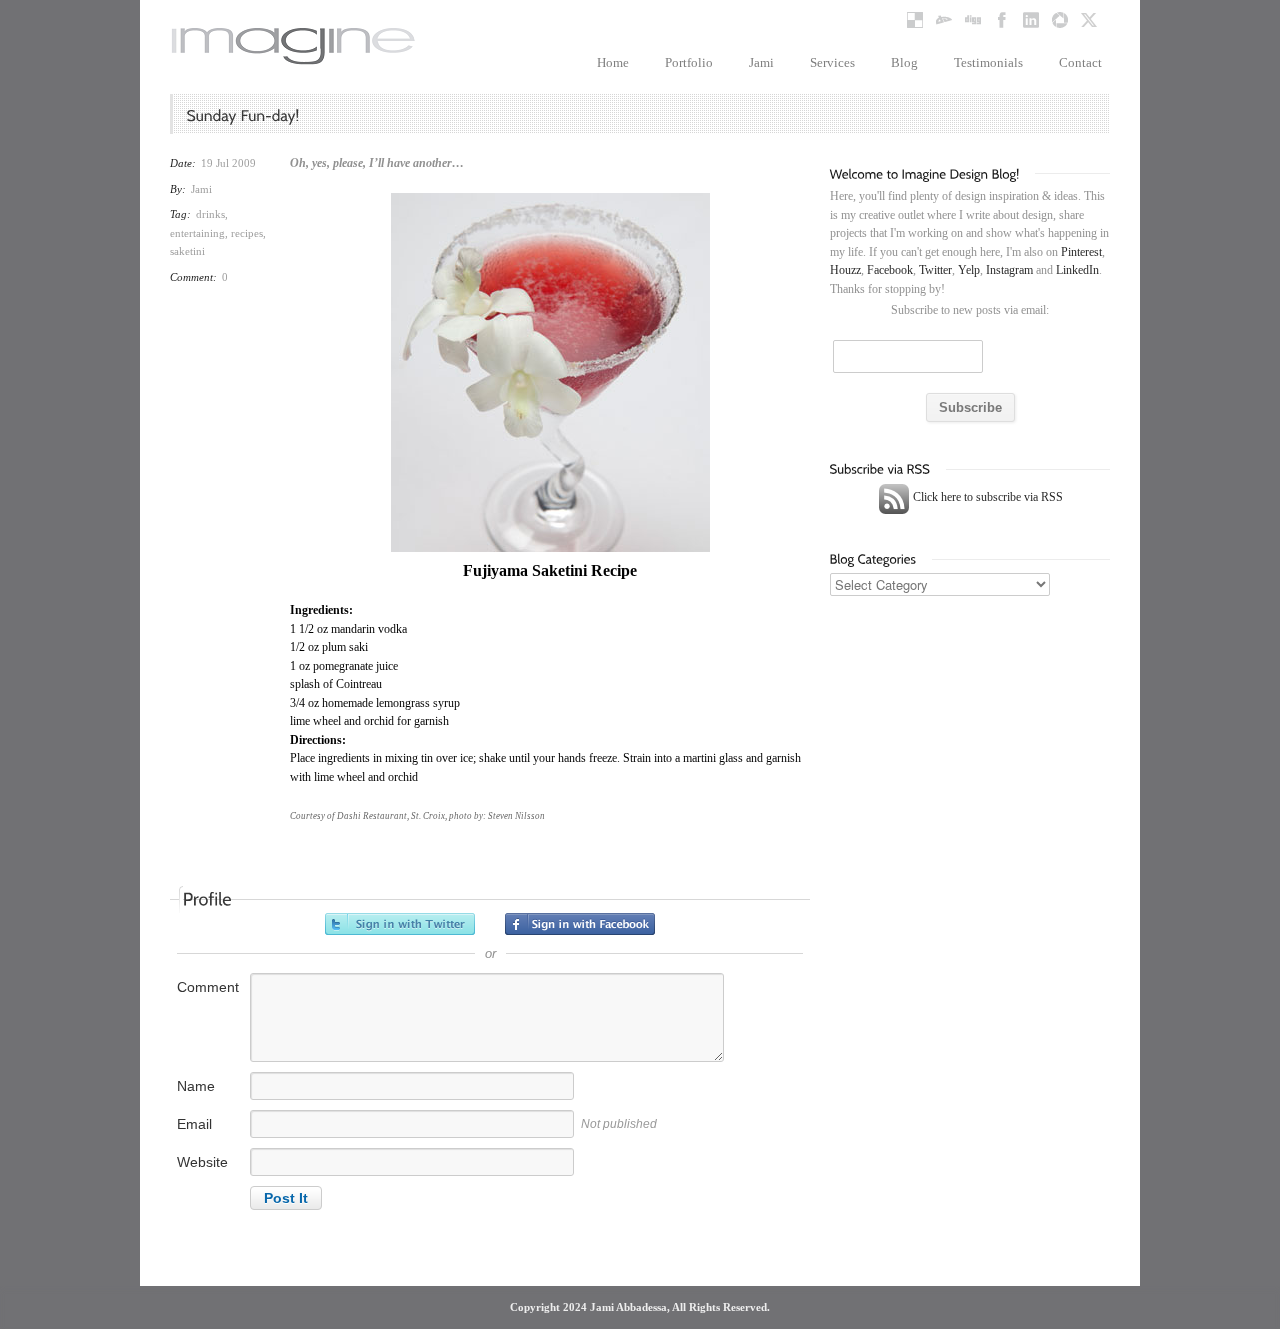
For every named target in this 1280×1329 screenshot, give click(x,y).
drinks (210, 214)
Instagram (1009, 270)
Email (194, 1124)
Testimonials (988, 62)
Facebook (890, 270)
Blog (904, 62)
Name (196, 1086)
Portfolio (689, 62)
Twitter (935, 270)
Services (832, 62)
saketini (187, 251)
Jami (761, 62)
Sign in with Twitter (400, 924)
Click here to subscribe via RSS (986, 497)
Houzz (845, 270)
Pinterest (1081, 252)
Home (613, 62)
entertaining (197, 233)
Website (202, 1162)
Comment (208, 987)
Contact (1080, 62)
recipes (247, 233)
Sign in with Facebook (580, 924)
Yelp (969, 270)
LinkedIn (1077, 270)
